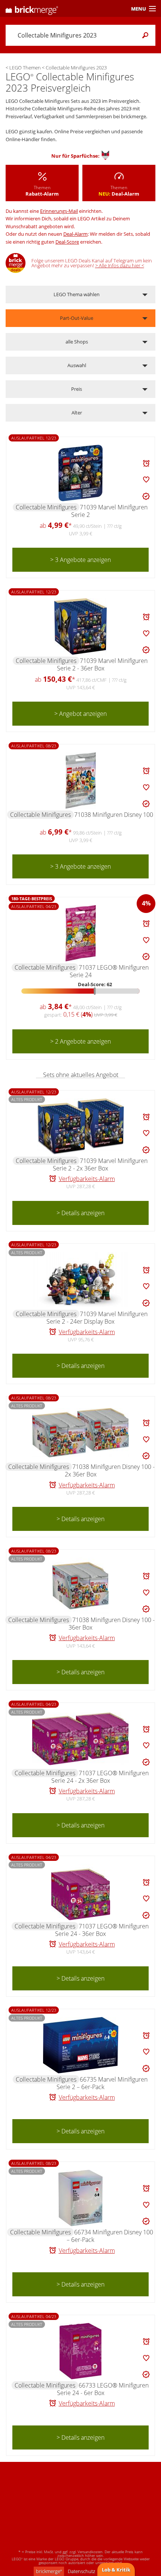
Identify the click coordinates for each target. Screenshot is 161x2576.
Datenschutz (81, 2571)
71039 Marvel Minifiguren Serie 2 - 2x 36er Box (100, 1164)
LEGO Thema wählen (77, 294)
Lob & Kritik (116, 2570)
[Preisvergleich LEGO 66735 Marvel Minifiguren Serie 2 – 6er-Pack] (81, 2045)
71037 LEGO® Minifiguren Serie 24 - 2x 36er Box (100, 1777)
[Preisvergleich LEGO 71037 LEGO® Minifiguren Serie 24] (81, 933)
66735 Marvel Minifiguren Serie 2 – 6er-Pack (102, 2083)
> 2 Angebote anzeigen (80, 1041)
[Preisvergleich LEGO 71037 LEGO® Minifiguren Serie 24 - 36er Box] (81, 1892)
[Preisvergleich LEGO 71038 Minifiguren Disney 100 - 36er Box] (80, 1586)
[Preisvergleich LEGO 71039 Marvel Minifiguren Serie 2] (80, 473)
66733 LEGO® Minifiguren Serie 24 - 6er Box (103, 2389)
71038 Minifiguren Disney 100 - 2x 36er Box (110, 1470)
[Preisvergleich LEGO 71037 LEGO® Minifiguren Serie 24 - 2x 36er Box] (80, 1739)
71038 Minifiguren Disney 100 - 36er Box (112, 1624)
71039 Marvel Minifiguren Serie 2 (109, 511)
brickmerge (49, 2571)
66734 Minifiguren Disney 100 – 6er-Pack (110, 2236)
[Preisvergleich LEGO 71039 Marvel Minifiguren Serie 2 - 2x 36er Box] (80, 1127)
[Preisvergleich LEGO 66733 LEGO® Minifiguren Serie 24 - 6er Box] (80, 2351)
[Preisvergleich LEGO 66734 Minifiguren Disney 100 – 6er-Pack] (80, 2198)
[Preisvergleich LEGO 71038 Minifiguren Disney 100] (81, 780)
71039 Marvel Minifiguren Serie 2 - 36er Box (102, 664)
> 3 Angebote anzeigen (80, 560)
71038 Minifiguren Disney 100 (114, 815)
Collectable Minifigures (46, 507)
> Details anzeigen (80, 1213)
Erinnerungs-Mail (59, 211)
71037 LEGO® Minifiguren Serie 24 (109, 971)
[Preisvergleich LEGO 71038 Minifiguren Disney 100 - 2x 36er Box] (80, 1433)
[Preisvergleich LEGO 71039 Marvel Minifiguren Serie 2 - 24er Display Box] (80, 1280)
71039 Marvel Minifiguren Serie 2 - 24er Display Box (97, 1318)
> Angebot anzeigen (80, 714)
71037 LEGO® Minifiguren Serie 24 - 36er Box (102, 1930)
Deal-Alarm (75, 234)
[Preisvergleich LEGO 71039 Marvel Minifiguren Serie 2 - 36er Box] (80, 627)
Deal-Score (67, 242)
